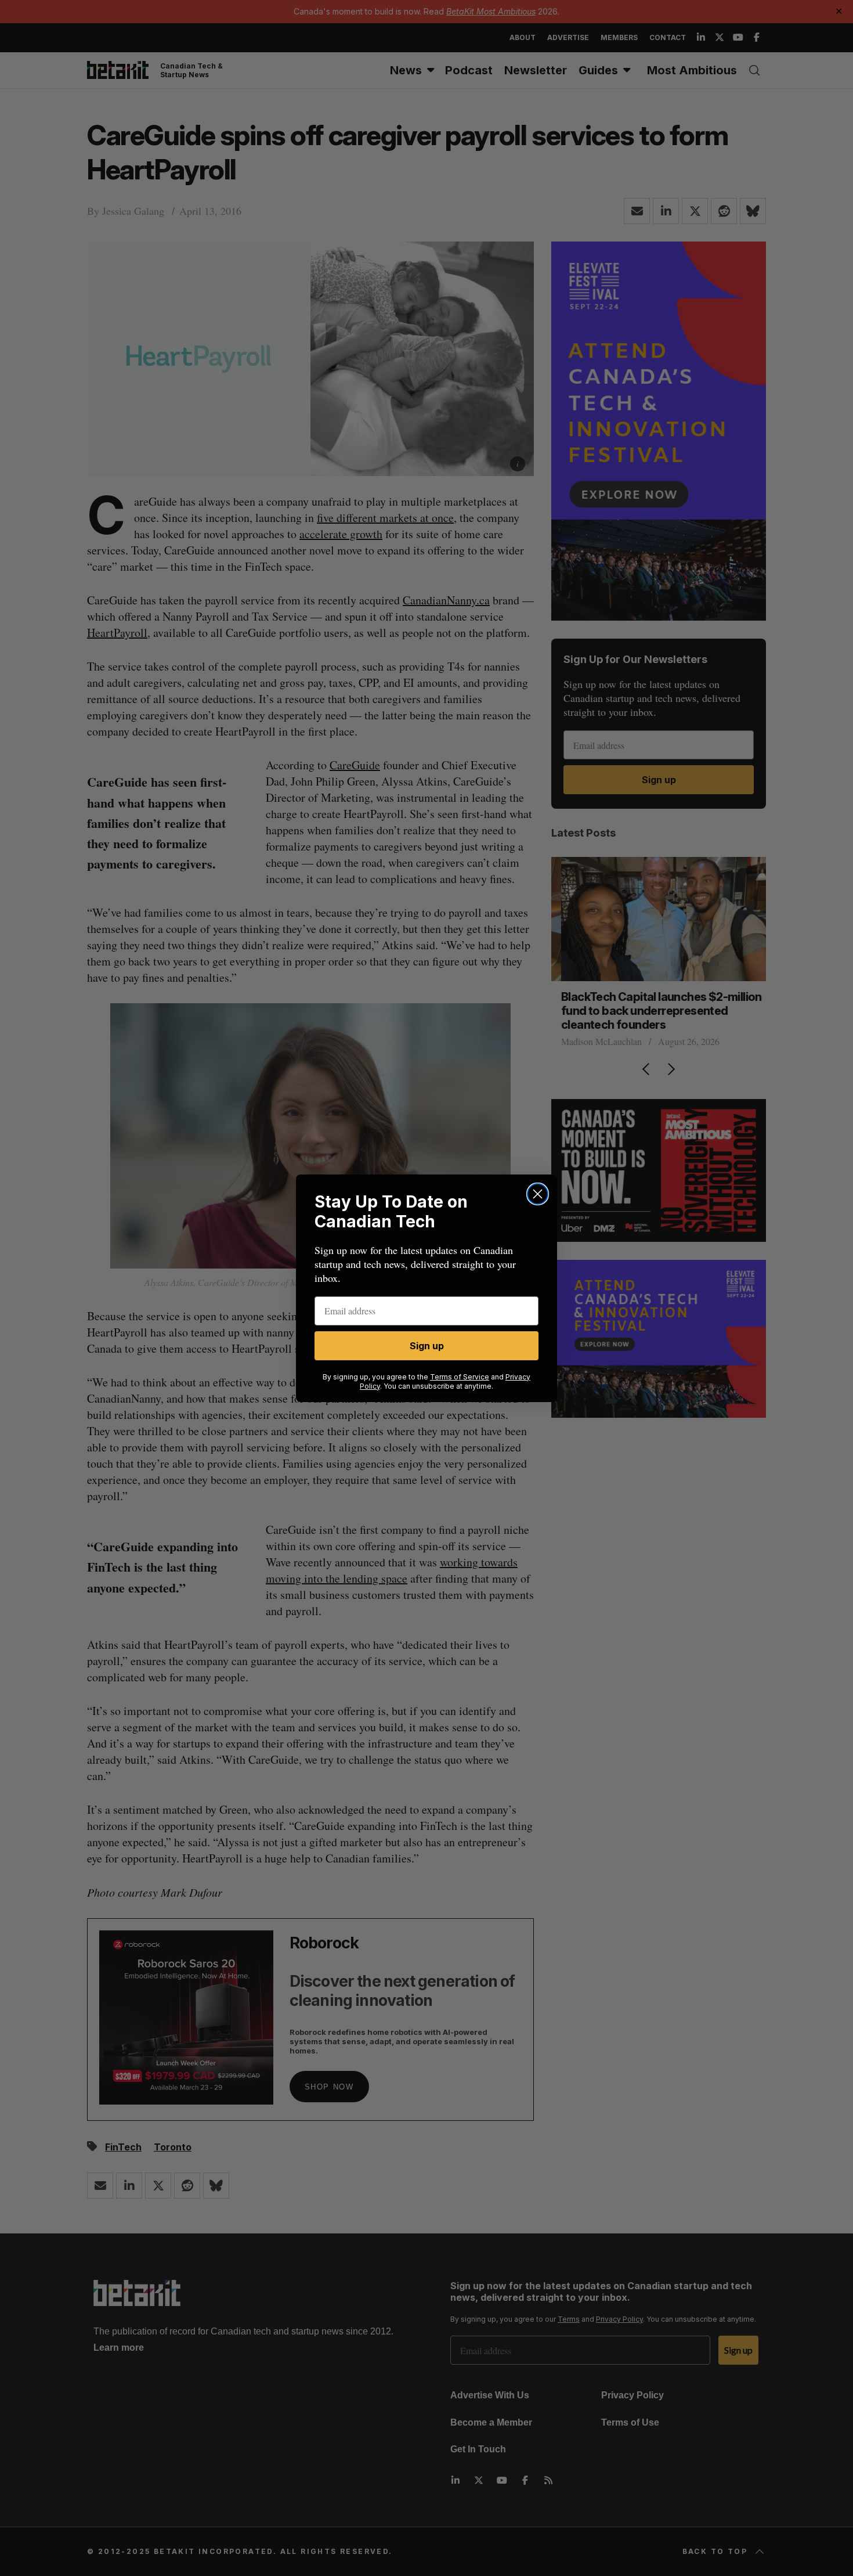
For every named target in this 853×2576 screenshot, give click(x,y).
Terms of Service (460, 1377)
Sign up (427, 1346)
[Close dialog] (538, 1194)
